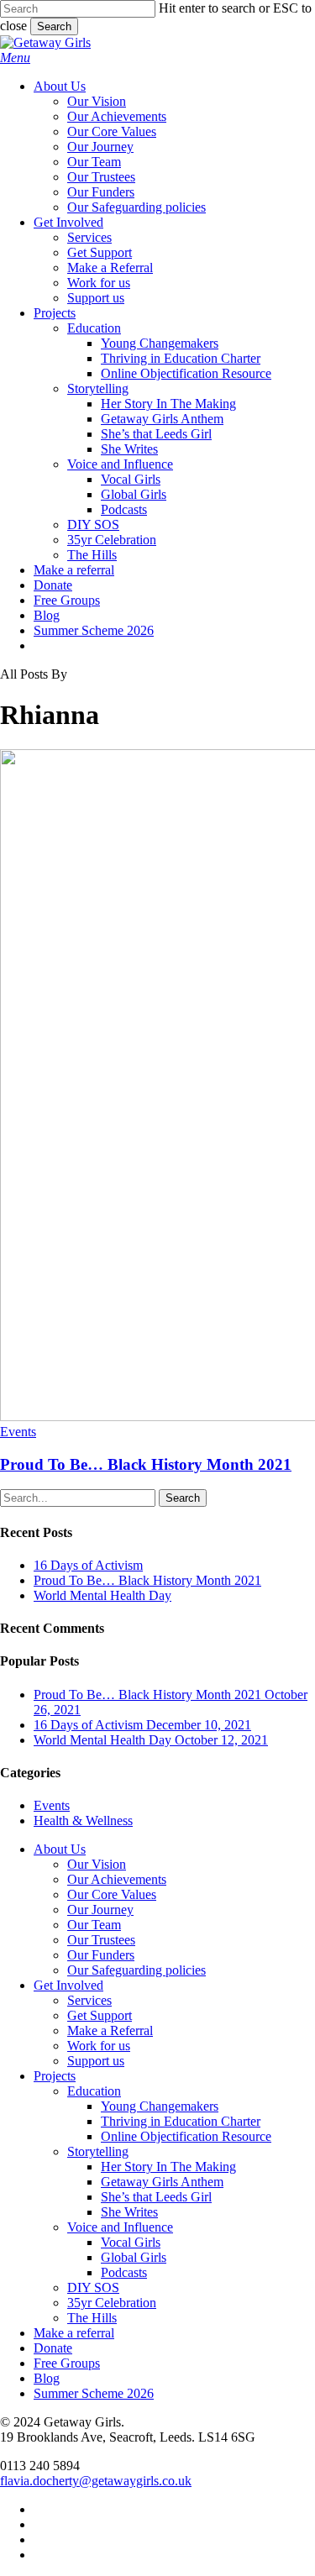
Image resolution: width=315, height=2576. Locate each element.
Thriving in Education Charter (181, 2121)
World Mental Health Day (102, 1595)
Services (89, 2000)
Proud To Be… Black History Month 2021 (146, 1464)
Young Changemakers (160, 2106)
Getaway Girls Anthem (162, 2182)
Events (18, 1432)
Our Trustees (101, 1940)
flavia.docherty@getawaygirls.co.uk (96, 2481)
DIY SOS (93, 2287)
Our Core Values (112, 1894)
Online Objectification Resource (186, 2136)
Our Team (94, 1925)
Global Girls (134, 2257)
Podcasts (124, 2272)
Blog (47, 2378)
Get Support (100, 2015)
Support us (96, 2061)
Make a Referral (110, 2030)
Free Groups (67, 2363)
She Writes (129, 2212)
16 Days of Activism (88, 1565)
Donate (53, 2348)
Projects (55, 2076)
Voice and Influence (120, 2227)
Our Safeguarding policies (136, 1970)
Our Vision (97, 1864)
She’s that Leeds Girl (156, 2197)
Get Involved (68, 1985)
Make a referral (74, 2333)
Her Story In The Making (168, 2167)
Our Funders (101, 1955)
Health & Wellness (83, 1821)
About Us (60, 1849)
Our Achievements (117, 1879)
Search (54, 26)
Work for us (99, 2046)
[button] (15, 58)
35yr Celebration (112, 2303)
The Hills (92, 2318)
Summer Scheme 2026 (94, 2393)
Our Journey (100, 1910)
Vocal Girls (131, 2242)
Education (94, 2091)
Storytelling (98, 2151)
